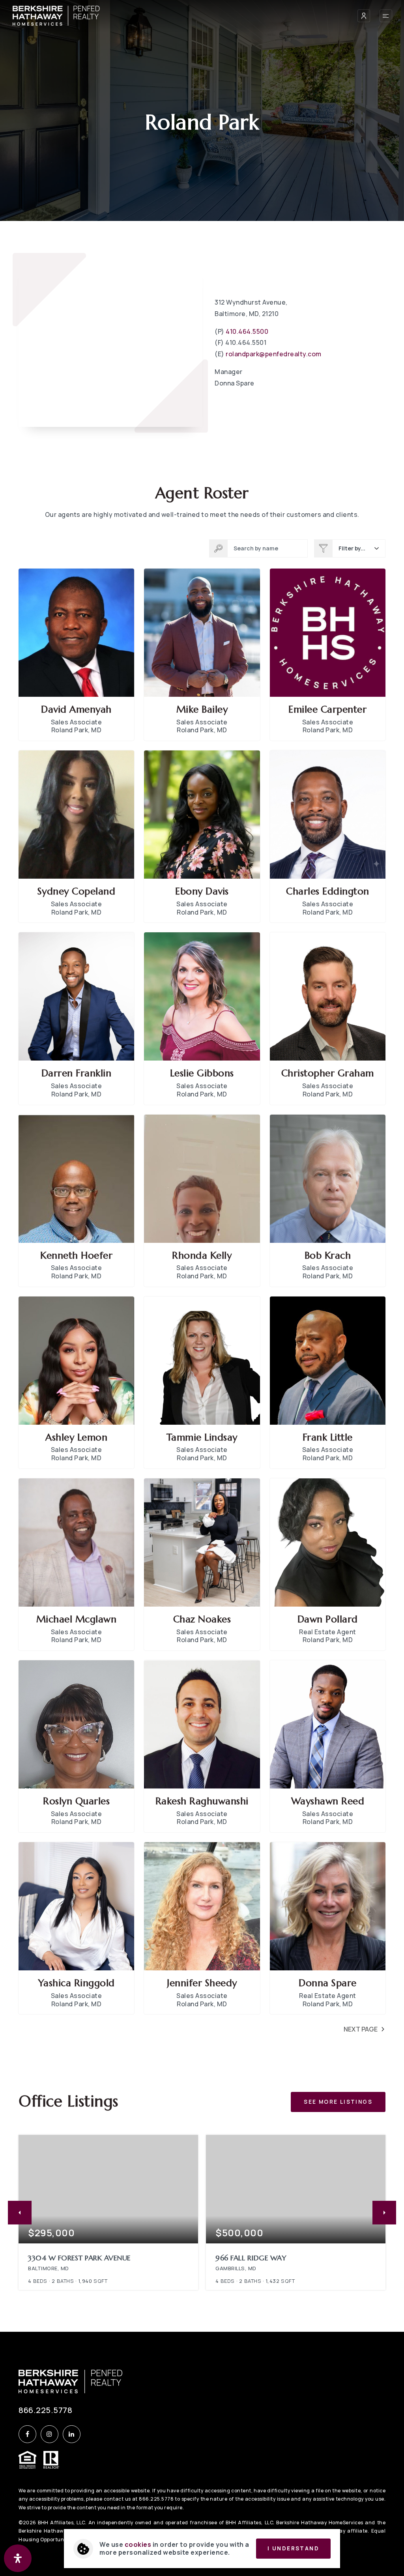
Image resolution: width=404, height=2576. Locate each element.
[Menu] (386, 16)
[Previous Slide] (20, 2213)
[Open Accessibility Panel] (18, 2558)
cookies (138, 2544)
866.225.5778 (45, 2410)
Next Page (361, 2029)
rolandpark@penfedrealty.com (274, 354)
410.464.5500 (247, 331)
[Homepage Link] (56, 15)
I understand (293, 2548)
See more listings (338, 2102)
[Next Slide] (384, 2213)
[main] (202, 1166)
